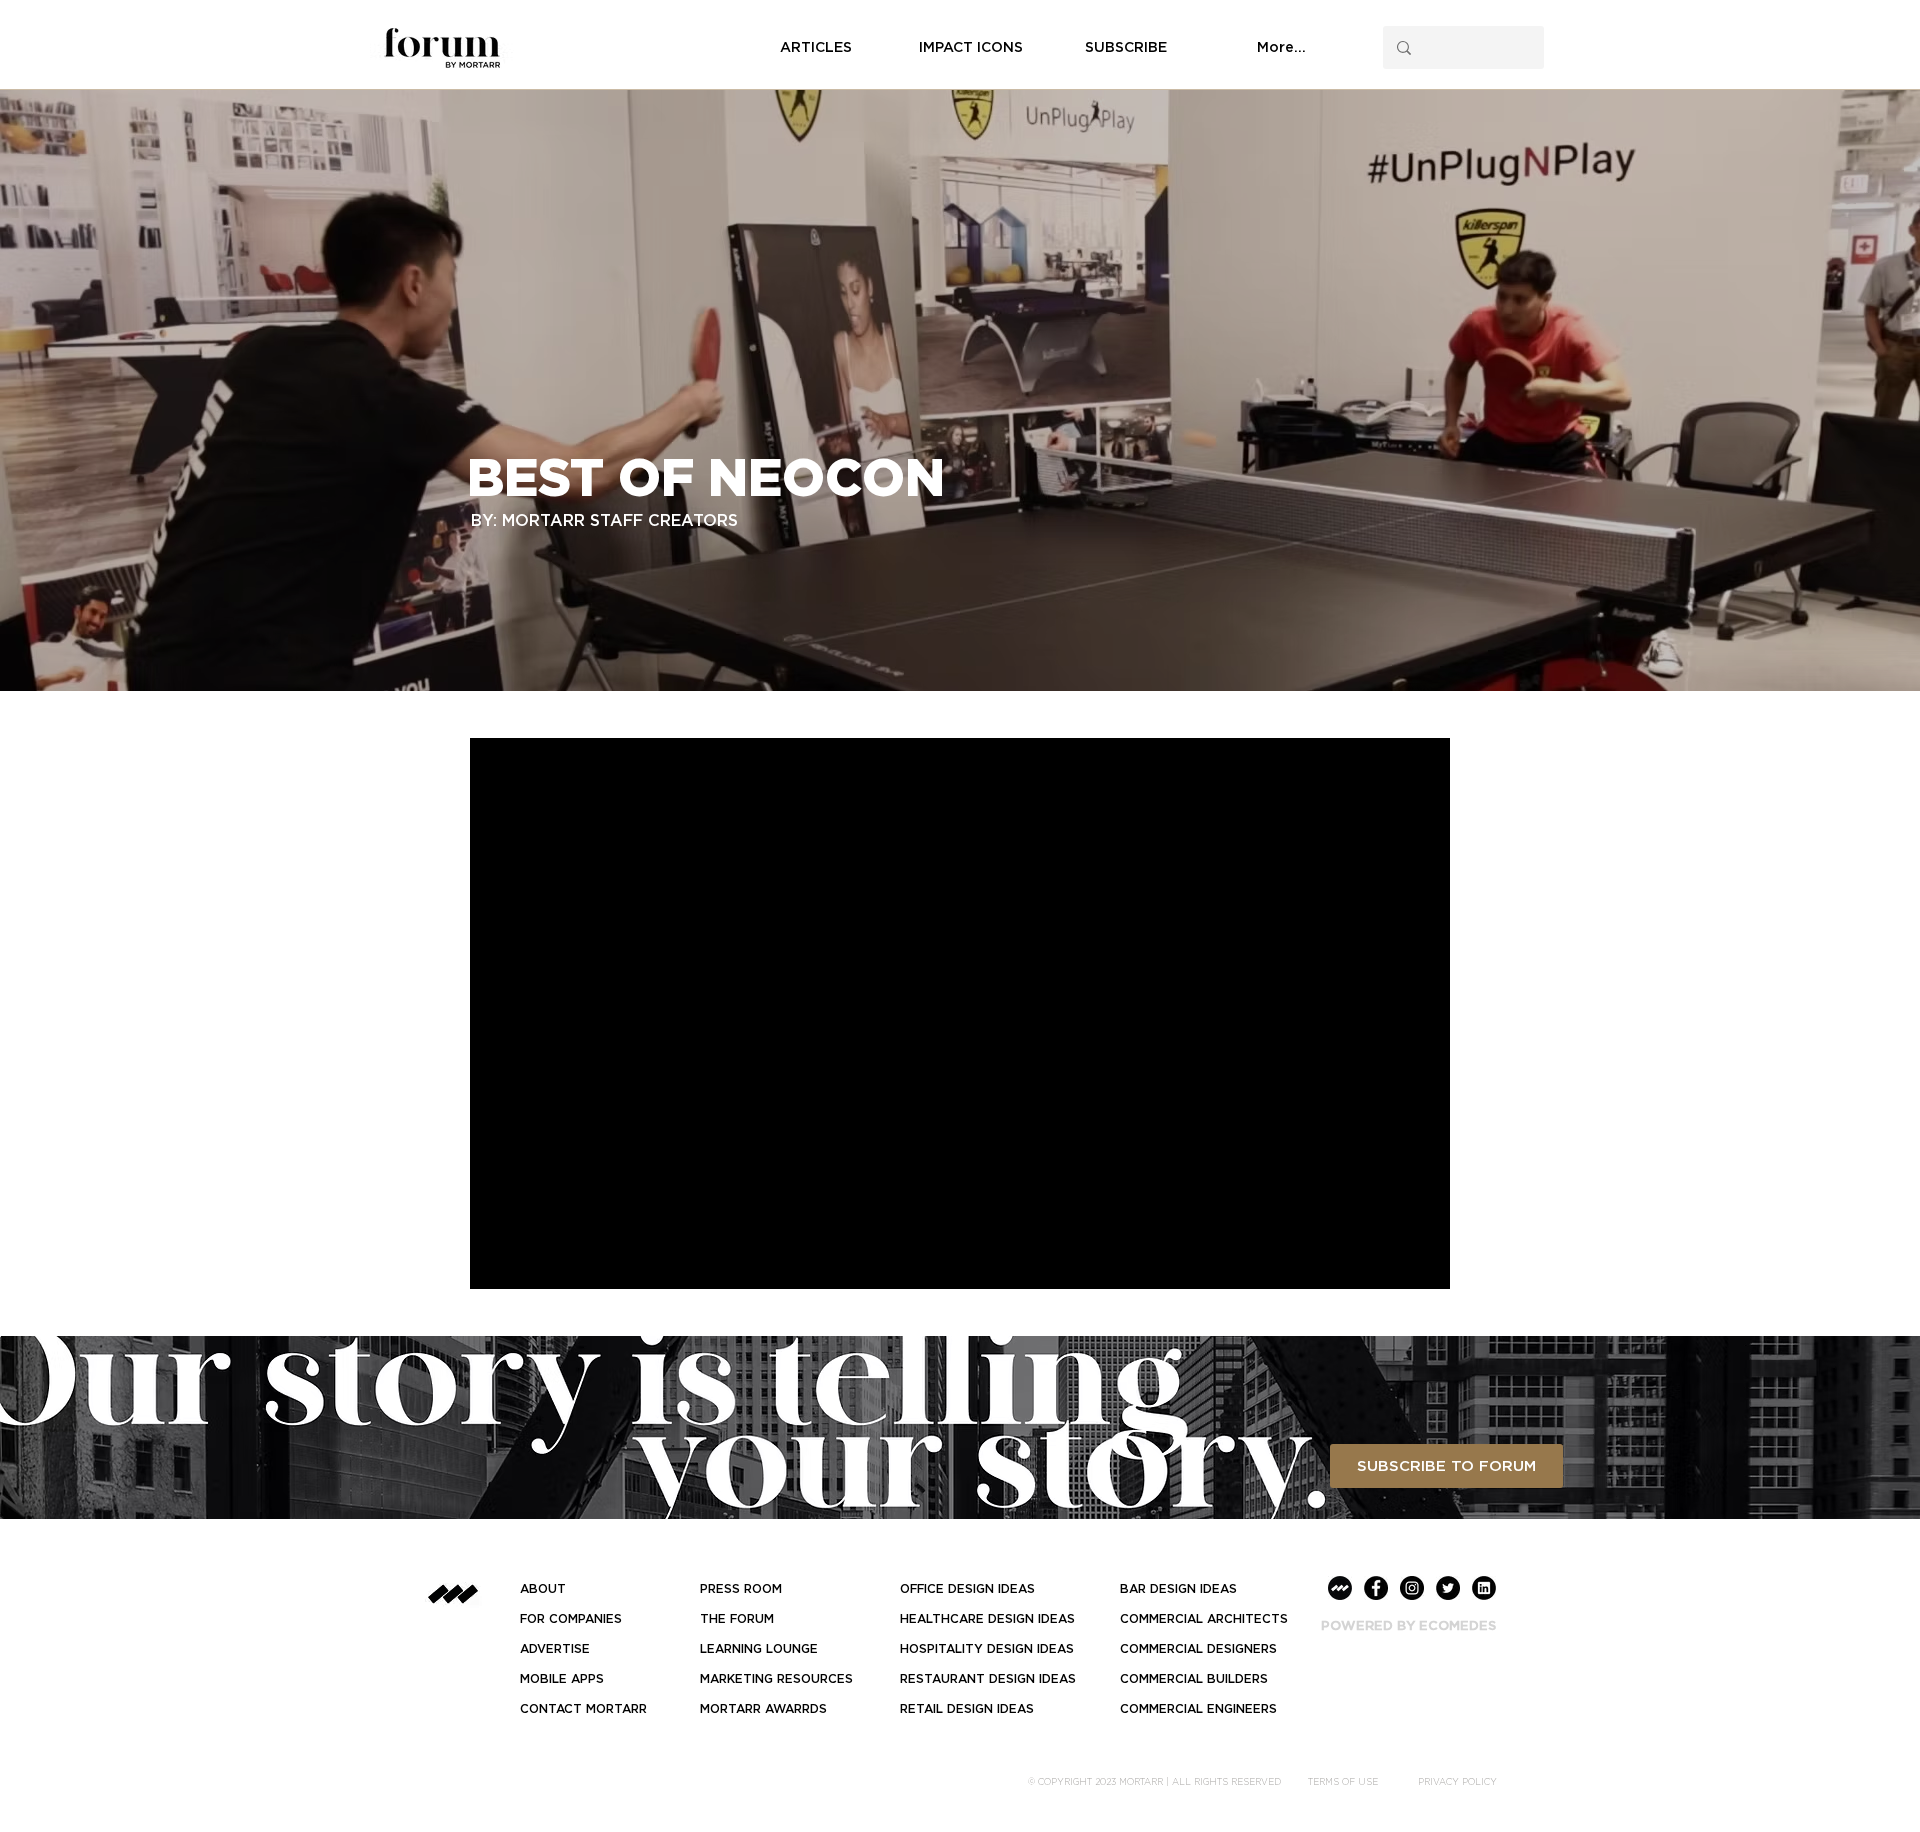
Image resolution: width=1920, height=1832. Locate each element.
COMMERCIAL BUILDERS (1194, 1679)
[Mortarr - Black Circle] (1340, 1588)
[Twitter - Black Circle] (1448, 1588)
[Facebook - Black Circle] (1376, 1588)
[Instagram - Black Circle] (1412, 1588)
